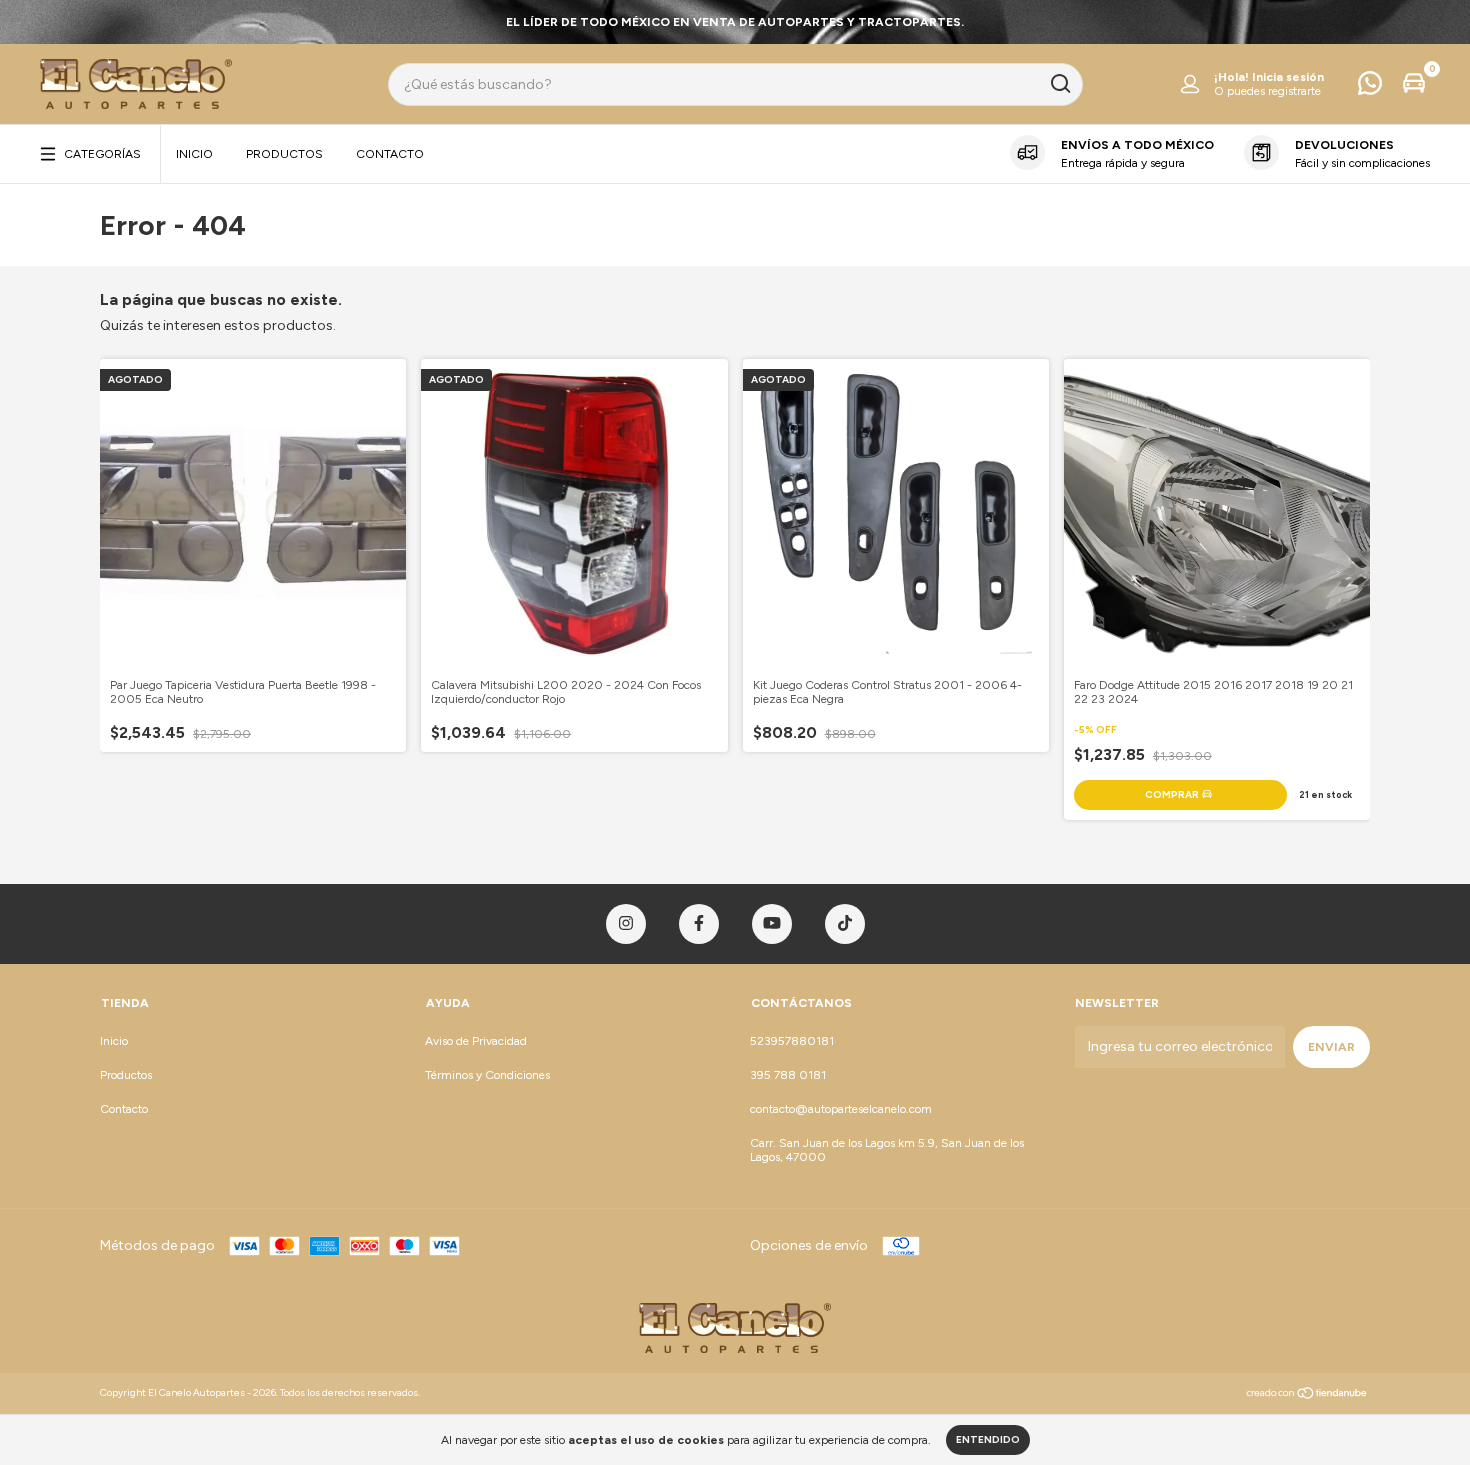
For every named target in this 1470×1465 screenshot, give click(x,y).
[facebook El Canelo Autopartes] (699, 924)
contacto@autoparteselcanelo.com (841, 1109)
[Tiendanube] (1307, 1395)
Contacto (390, 154)
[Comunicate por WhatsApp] (1370, 88)
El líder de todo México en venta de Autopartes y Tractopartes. (735, 22)
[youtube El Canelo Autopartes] (772, 924)
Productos (284, 154)
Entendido (988, 1439)
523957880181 (792, 1041)
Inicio (194, 154)
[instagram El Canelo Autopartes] (626, 924)
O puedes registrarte (1267, 91)
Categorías (102, 154)
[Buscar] (1059, 84)
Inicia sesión (1288, 77)
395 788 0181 (788, 1075)
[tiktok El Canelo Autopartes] (845, 924)
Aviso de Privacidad (476, 1041)
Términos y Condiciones (487, 1075)
